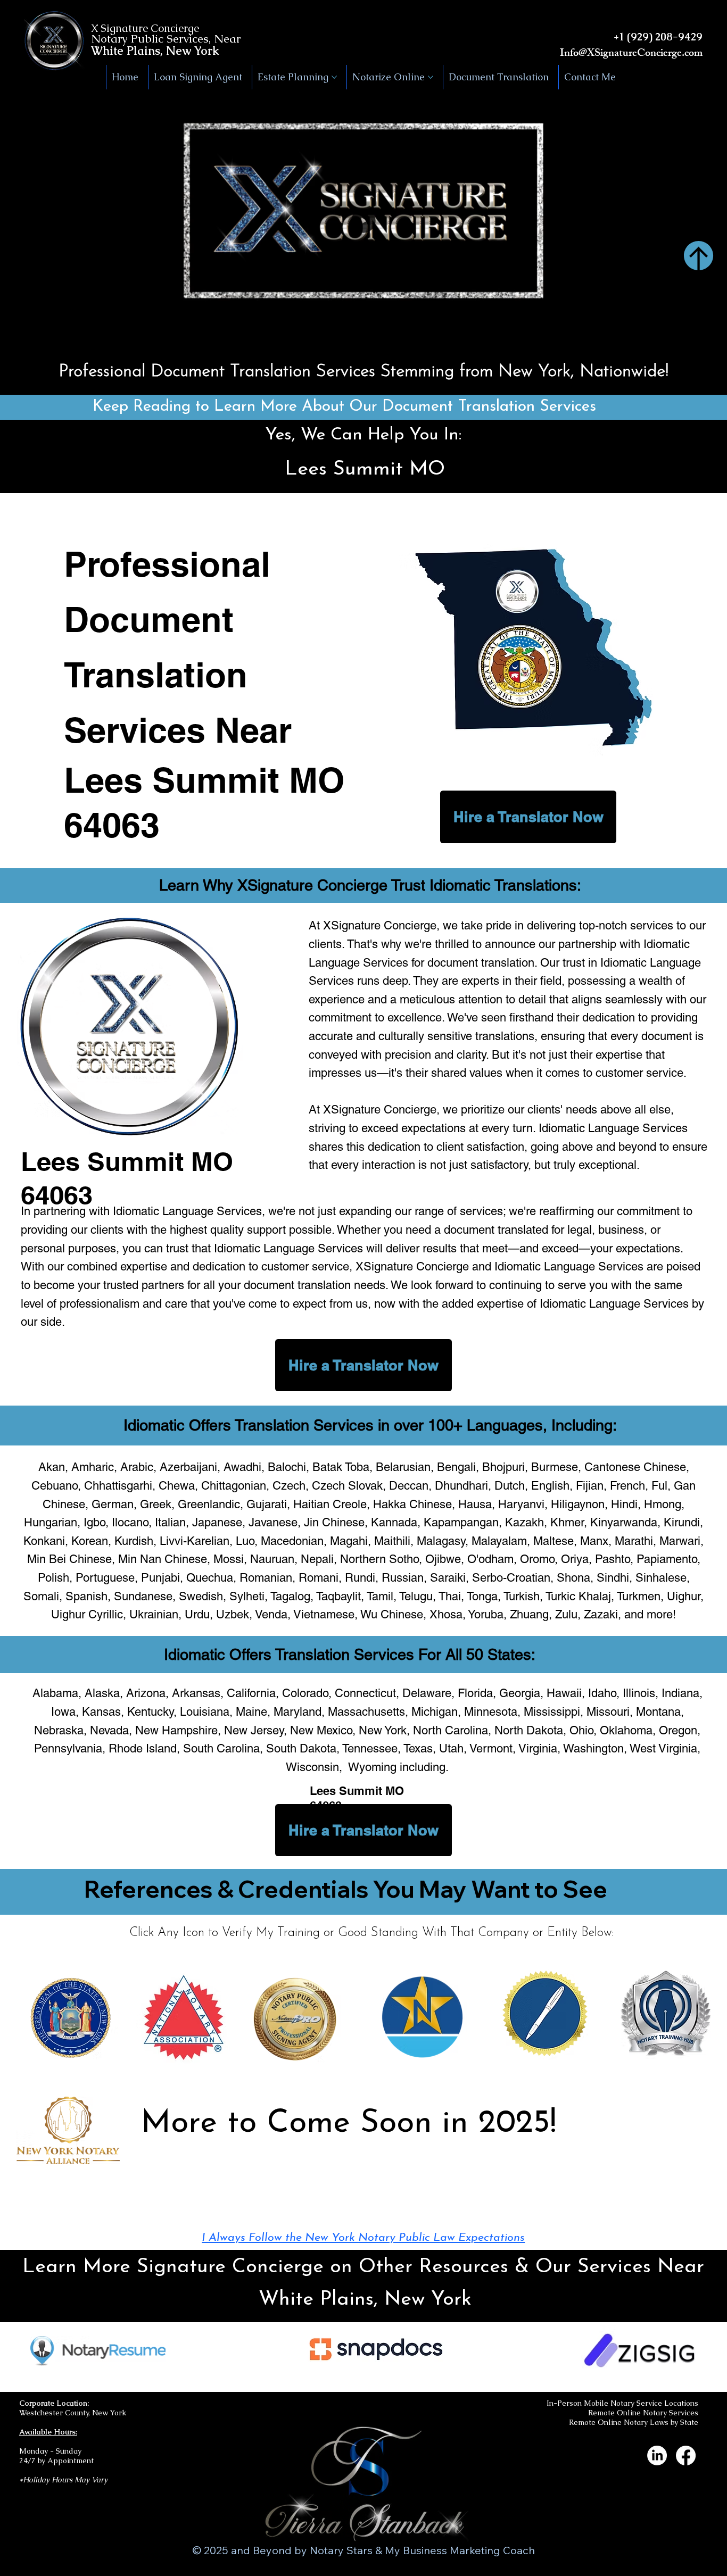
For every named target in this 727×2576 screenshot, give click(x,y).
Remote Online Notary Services (643, 2413)
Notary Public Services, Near (166, 39)
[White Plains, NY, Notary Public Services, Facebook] (686, 2455)
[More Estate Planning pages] (334, 77)
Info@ (573, 54)
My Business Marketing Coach (460, 2550)
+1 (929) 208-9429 (658, 37)
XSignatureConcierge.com (645, 54)
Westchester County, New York (73, 2413)
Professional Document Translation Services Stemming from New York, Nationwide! (363, 372)
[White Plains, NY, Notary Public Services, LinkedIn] (657, 2455)
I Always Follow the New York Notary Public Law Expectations (363, 2238)
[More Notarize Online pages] (431, 77)
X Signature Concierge (145, 28)
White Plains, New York (155, 51)
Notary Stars (341, 2550)
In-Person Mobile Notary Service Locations (622, 2403)
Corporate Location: (54, 2403)
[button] (708, 339)
